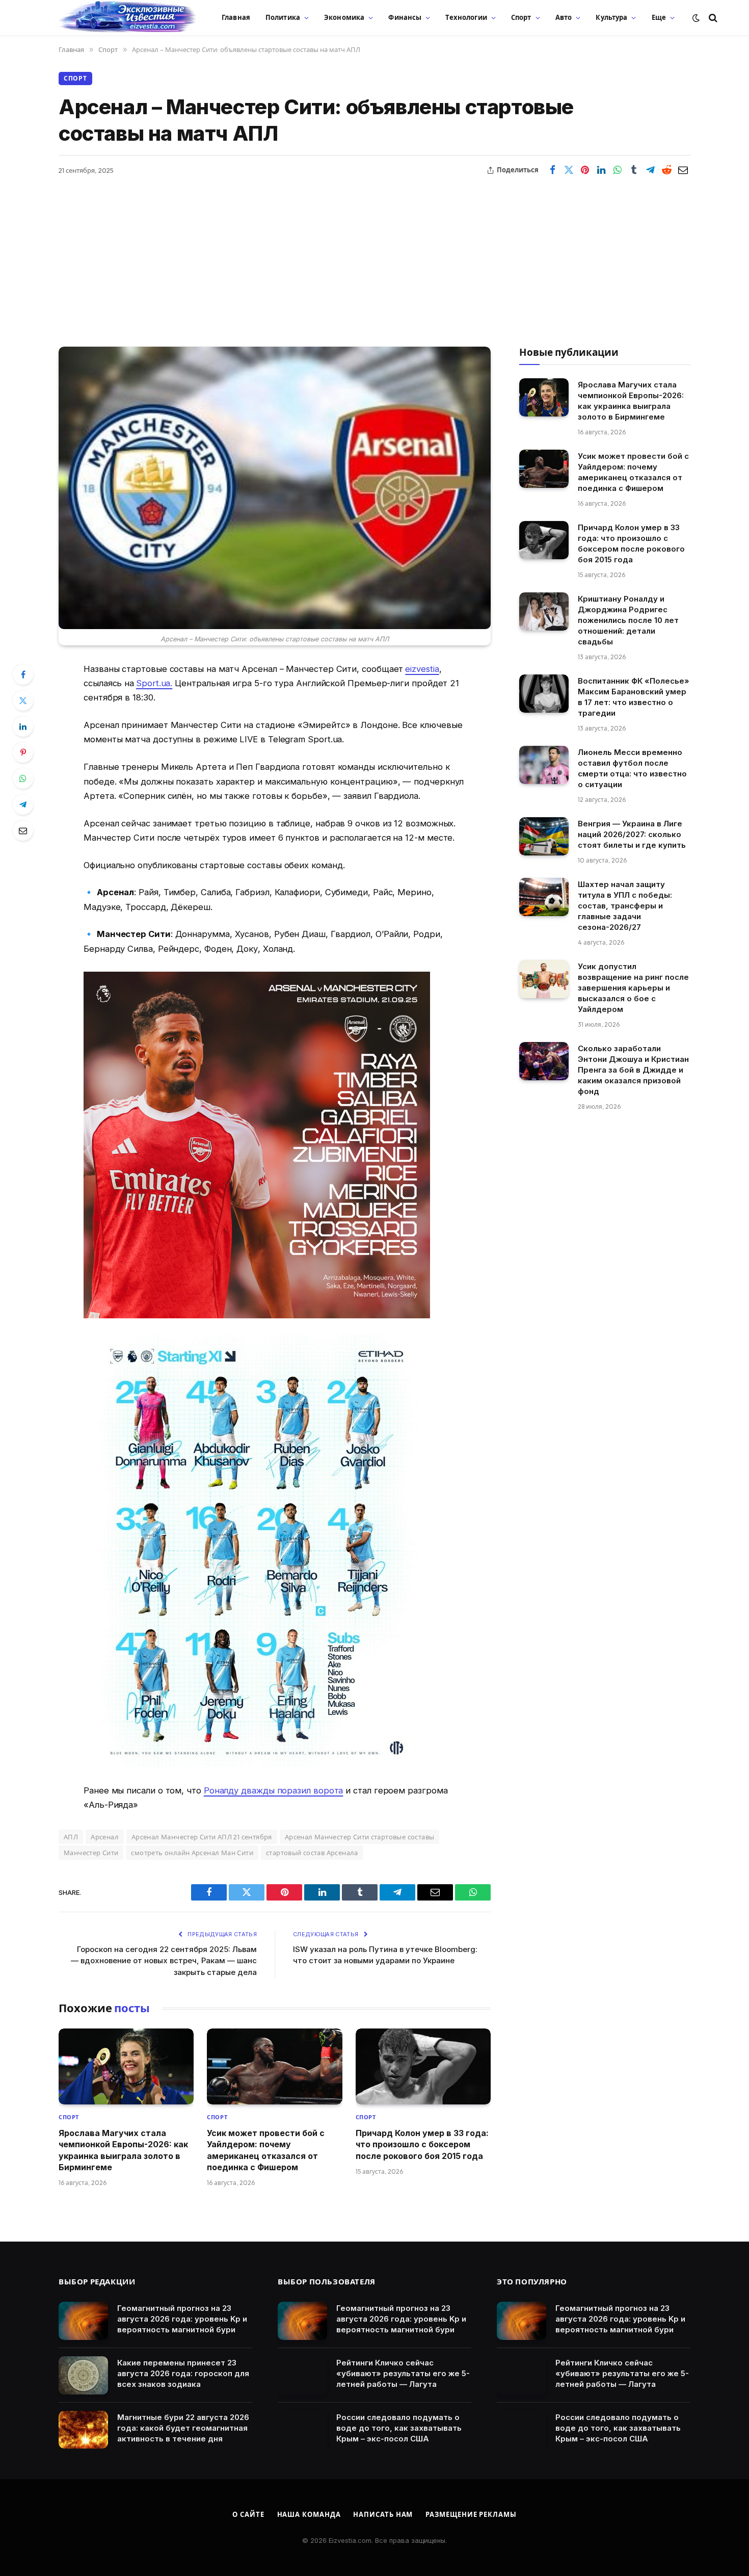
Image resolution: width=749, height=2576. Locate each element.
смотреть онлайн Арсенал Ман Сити (192, 1853)
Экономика (344, 17)
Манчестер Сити (91, 1853)
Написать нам (383, 2514)
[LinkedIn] (23, 726)
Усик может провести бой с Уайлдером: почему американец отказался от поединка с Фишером (266, 2150)
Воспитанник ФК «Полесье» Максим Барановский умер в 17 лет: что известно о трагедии (634, 697)
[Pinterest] (23, 752)
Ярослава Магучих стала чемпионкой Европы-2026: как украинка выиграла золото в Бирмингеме (123, 2150)
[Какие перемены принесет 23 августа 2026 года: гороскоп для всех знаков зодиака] (83, 2375)
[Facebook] (23, 674)
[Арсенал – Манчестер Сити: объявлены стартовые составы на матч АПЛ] (275, 488)
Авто (564, 17)
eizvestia (422, 669)
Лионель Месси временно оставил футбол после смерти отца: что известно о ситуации (632, 768)
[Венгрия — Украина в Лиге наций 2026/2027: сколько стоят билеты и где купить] (544, 836)
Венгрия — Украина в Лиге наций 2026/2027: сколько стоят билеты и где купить (632, 834)
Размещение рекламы (471, 2514)
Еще (659, 17)
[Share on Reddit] (666, 170)
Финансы (405, 17)
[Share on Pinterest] (585, 170)
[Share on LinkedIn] (601, 170)
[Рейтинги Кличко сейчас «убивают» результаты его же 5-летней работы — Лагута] (302, 2375)
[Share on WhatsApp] (618, 170)
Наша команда (309, 2514)
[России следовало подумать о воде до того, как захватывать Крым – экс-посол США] (302, 2430)
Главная (236, 17)
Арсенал (105, 1837)
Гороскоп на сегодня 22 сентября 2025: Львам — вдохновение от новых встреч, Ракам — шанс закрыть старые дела (164, 1961)
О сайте (248, 2514)
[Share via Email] (683, 170)
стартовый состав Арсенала (312, 1853)
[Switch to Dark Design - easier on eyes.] (696, 18)
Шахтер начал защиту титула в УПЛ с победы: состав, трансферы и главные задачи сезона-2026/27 (625, 906)
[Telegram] (23, 804)
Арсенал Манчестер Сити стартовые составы (360, 1837)
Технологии (466, 17)
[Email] (23, 830)
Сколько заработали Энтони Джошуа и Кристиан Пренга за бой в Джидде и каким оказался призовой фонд (633, 1070)
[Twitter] (23, 700)
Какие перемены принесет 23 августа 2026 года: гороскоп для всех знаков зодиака (183, 2373)
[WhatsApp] (23, 778)
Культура (611, 17)
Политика (283, 17)
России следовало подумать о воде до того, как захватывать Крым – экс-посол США (399, 2428)
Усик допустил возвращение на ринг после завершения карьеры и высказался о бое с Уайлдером (633, 988)
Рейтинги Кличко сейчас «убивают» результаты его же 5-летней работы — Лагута (403, 2373)
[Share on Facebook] (552, 170)
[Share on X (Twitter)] (569, 170)
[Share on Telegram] (650, 170)
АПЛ (71, 1837)
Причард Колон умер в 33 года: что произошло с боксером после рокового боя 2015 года (422, 2144)
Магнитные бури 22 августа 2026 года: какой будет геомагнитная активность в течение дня (183, 2428)
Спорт (521, 17)
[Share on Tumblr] (634, 170)
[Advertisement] (374, 255)
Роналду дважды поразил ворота (274, 1790)
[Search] (712, 18)
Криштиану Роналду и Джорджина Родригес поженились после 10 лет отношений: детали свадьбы (628, 620)
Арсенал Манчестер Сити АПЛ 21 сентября (202, 1837)
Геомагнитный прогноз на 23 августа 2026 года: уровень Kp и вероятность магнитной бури (182, 2319)
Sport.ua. (154, 683)
